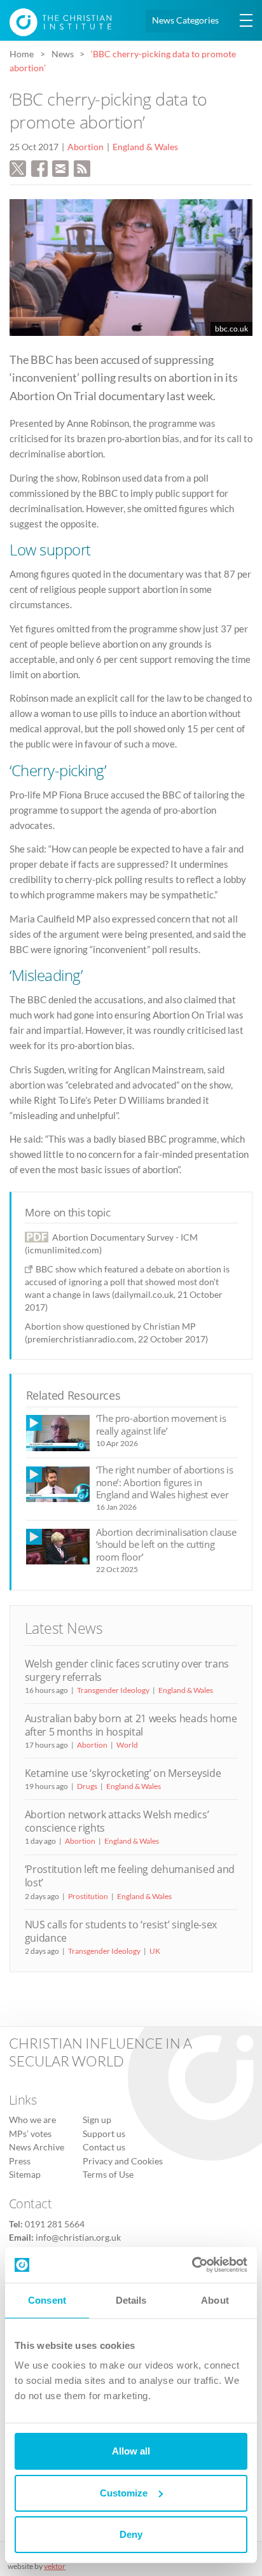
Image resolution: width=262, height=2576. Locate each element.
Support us (104, 2134)
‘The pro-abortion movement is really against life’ (161, 1424)
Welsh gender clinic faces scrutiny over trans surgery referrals (127, 1670)
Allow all (131, 2451)
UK (155, 1951)
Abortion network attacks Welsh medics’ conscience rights (117, 1821)
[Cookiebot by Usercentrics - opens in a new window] (192, 2265)
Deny (131, 2534)
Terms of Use (108, 2175)
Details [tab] (131, 2300)
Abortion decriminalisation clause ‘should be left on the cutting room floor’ (166, 1544)
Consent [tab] (47, 2300)
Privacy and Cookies (123, 2161)
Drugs (87, 1786)
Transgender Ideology (113, 1690)
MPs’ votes (30, 2134)
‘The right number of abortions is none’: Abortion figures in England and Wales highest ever (165, 1482)
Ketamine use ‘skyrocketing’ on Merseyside (123, 1773)
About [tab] (215, 2300)
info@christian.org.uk (78, 2238)
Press (20, 2161)
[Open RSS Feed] (82, 167)
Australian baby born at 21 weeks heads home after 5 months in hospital (131, 1725)
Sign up (97, 2120)
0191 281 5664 (55, 2224)
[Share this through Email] (60, 167)
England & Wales (145, 147)
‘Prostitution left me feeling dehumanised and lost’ (130, 1876)
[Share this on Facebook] (39, 167)
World (127, 1745)
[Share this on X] (18, 167)
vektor (55, 2566)
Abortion (86, 147)
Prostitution (88, 1896)
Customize (124, 2493)
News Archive (37, 2147)
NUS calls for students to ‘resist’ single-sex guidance (121, 1931)
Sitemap (25, 2175)
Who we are (32, 2120)
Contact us (104, 2147)
